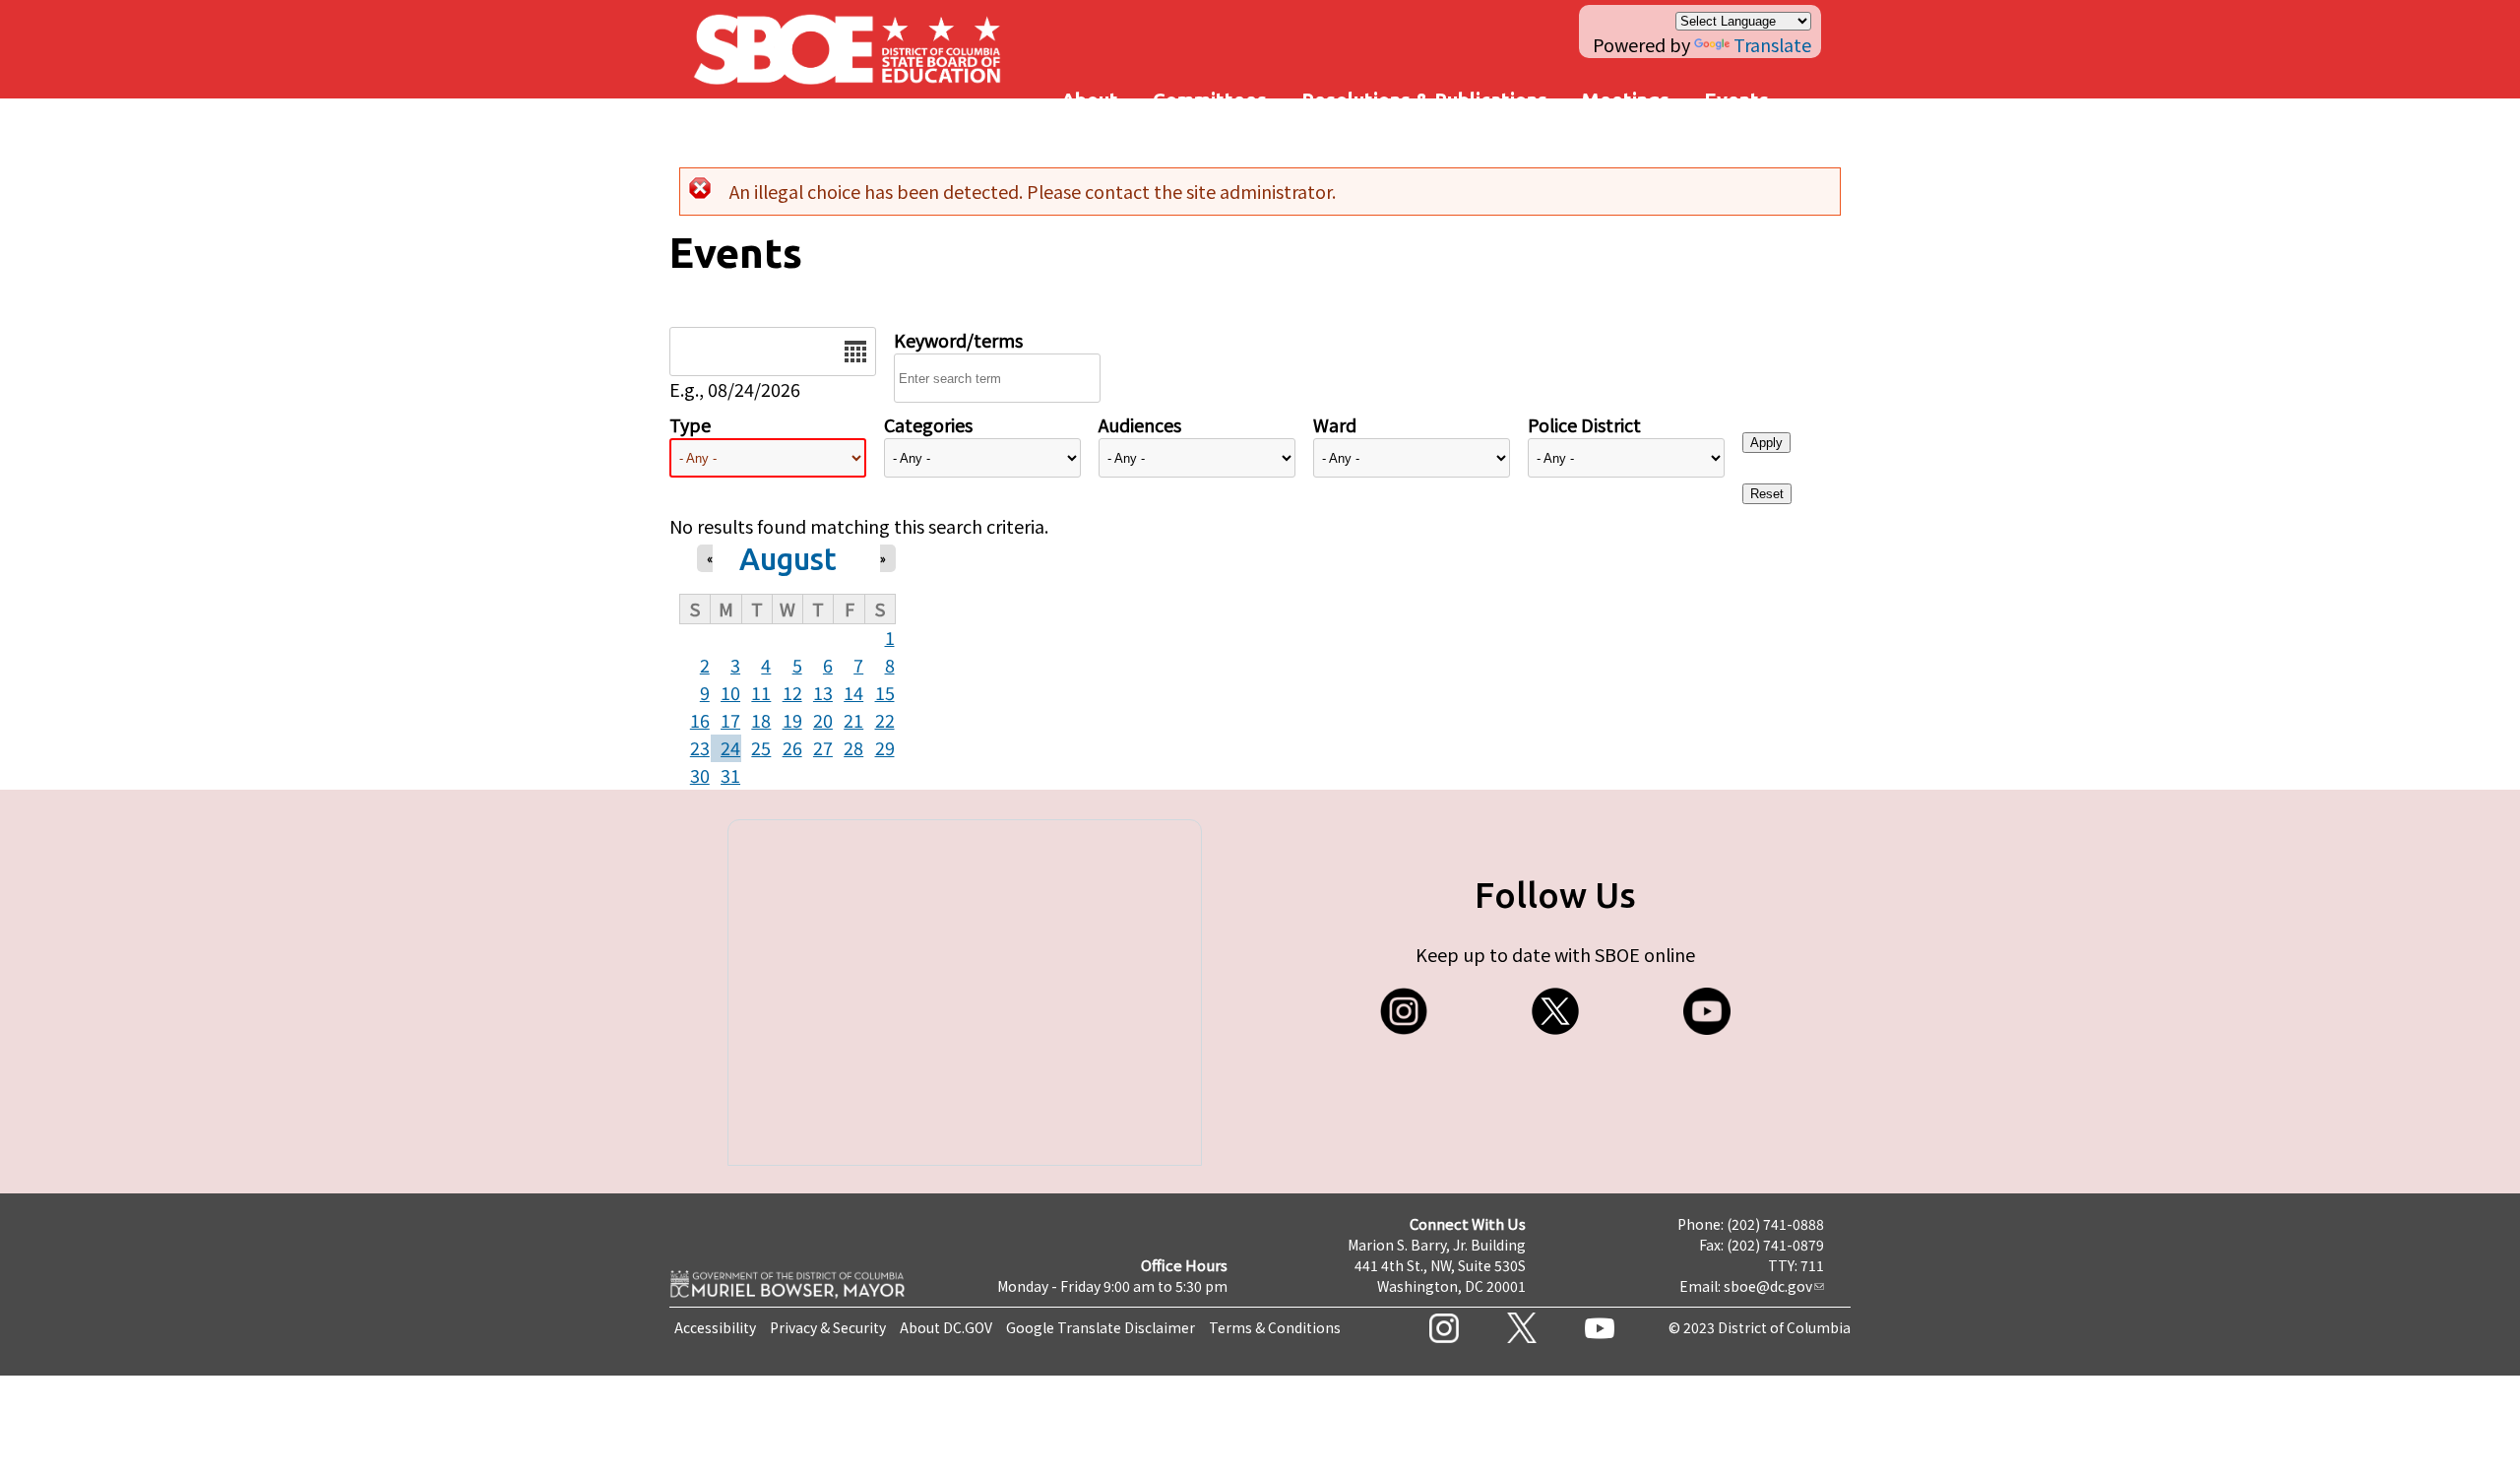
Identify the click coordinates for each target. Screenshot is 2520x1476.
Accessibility (715, 1327)
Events (1736, 100)
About (1090, 100)
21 (853, 720)
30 (700, 775)
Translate (1772, 44)
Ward (1335, 424)
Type (690, 424)
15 (885, 692)
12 (792, 692)
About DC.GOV (946, 1327)
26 (792, 747)
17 (730, 720)
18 (761, 720)
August (788, 559)
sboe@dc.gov (1768, 1286)
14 (853, 692)
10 (730, 692)
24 (730, 747)
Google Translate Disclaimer (1101, 1327)
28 (853, 747)
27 (823, 747)
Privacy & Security (828, 1327)
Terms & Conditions (1275, 1327)
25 (761, 747)
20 (823, 720)
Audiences (1140, 424)
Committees (1210, 100)
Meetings (1626, 100)
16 (700, 720)
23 (700, 747)
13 (823, 692)
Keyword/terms (958, 340)
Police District (1584, 424)
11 (761, 692)
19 (792, 720)
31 (730, 775)
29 (885, 747)
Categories (928, 424)
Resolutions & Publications (1424, 100)
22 (885, 720)
